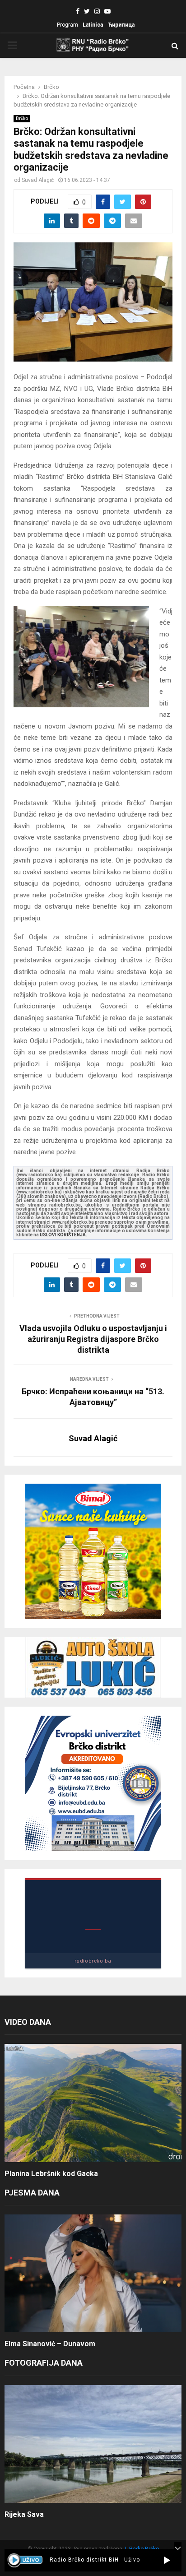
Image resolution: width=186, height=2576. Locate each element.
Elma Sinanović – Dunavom (50, 2344)
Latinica (93, 25)
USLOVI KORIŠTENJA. (63, 1235)
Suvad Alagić (38, 180)
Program (67, 25)
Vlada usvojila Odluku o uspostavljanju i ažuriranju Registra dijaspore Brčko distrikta (93, 1339)
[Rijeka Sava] (93, 2444)
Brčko (22, 118)
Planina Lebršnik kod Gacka (51, 2174)
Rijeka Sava (24, 2514)
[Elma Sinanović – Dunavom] (93, 2273)
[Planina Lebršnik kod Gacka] (93, 2103)
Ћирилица (121, 25)
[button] (167, 2560)
